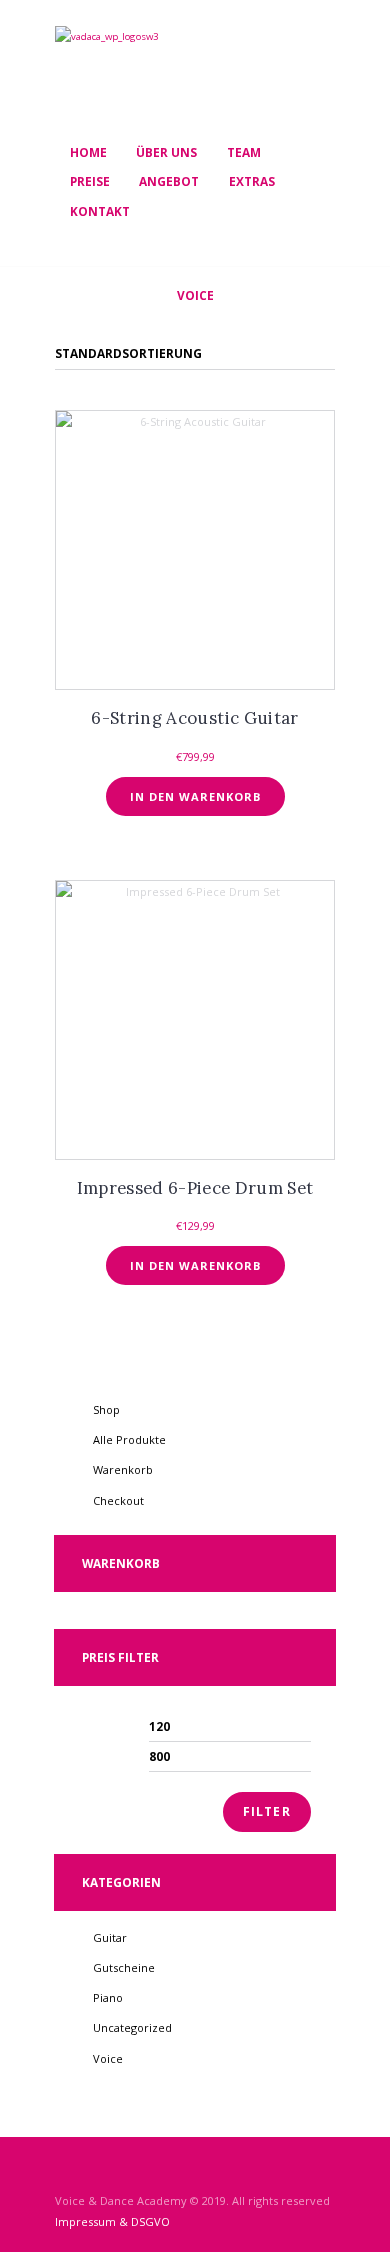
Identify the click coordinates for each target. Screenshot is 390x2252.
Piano (108, 1997)
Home (88, 152)
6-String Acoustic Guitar (194, 718)
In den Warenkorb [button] (195, 796)
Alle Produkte (129, 1439)
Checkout (118, 1500)
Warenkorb (123, 1469)
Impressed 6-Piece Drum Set (195, 1188)
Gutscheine (124, 1967)
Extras (252, 181)
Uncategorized (132, 2027)
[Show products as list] (91, 333)
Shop (106, 1409)
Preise (90, 181)
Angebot (169, 181)
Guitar (110, 1937)
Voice (108, 2058)
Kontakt (100, 211)
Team (244, 152)
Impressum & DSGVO (112, 2221)
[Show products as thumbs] (63, 333)
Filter (267, 1811)
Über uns (166, 152)
